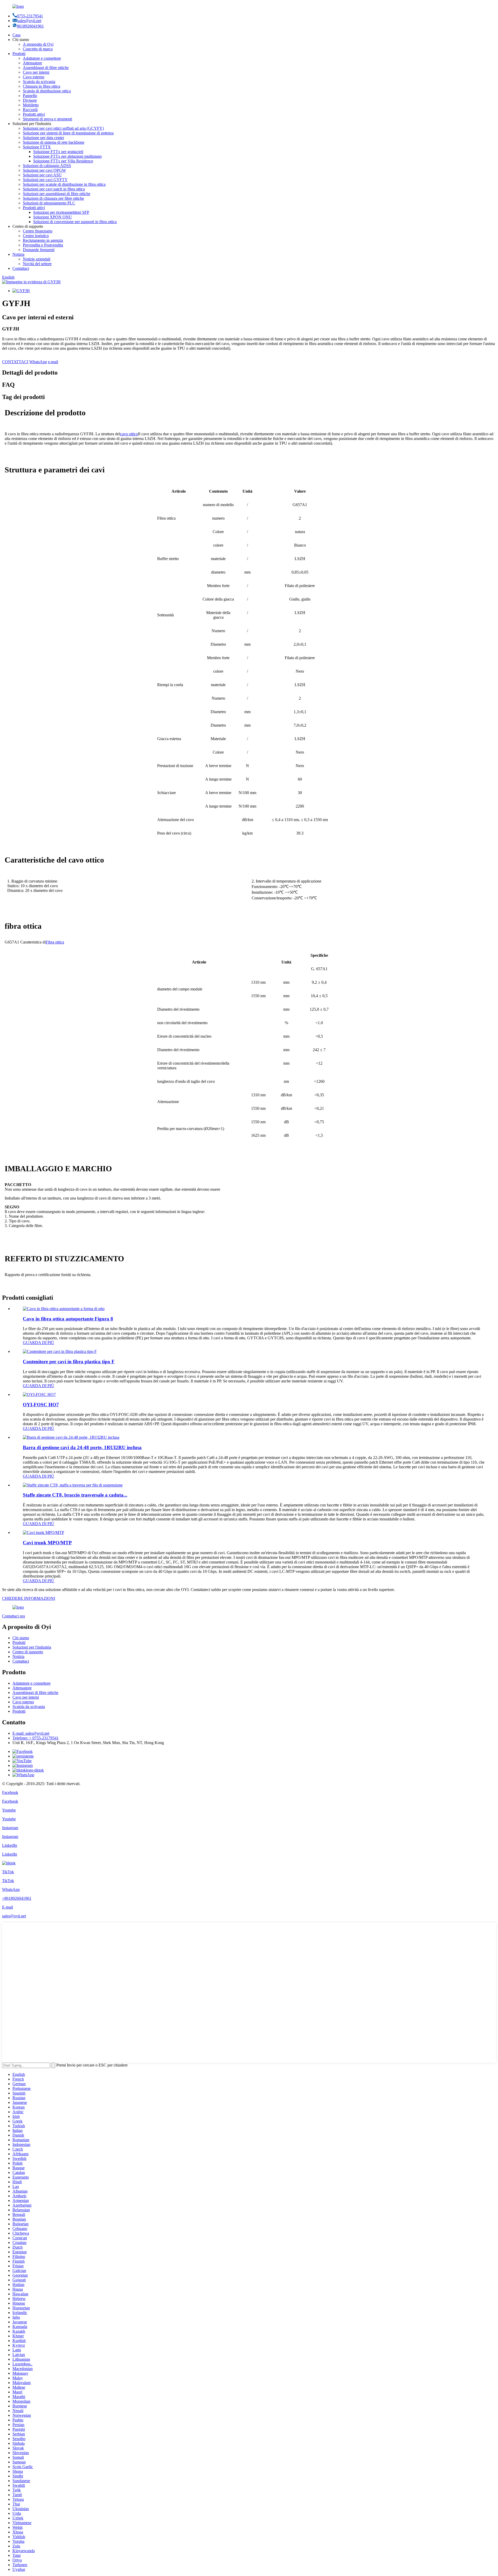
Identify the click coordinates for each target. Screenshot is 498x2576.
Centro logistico (36, 236)
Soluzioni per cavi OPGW (44, 170)
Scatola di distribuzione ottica (47, 91)
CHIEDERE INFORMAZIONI (29, 1598)
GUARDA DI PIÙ (39, 1343)
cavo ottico (129, 434)
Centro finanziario (38, 231)
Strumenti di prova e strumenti (47, 119)
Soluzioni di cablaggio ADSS (47, 166)
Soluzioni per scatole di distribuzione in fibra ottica (64, 184)
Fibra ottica (55, 942)
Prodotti (19, 54)
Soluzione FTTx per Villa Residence (63, 161)
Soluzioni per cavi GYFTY (45, 180)
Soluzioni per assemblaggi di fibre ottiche (57, 194)
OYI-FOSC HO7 (41, 1405)
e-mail (53, 362)
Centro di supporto (28, 1652)
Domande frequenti (39, 250)
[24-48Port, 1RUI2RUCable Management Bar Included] (71, 1437)
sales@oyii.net (29, 21)
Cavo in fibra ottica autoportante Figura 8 (68, 1319)
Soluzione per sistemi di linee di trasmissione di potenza (68, 133)
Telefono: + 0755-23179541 (36, 1738)
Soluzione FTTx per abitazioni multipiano (67, 156)
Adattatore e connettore (42, 58)
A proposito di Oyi (38, 44)
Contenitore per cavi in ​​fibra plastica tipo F (69, 1362)
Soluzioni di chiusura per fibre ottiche (53, 198)
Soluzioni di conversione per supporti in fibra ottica (75, 222)
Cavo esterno (34, 77)
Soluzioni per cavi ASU (42, 175)
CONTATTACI (15, 362)
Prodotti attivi (34, 114)
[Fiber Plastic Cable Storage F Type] (60, 1351)
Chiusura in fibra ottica (41, 86)
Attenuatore (32, 63)
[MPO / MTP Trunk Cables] (43, 1532)
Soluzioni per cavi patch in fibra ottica (54, 189)
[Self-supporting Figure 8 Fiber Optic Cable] (64, 1309)
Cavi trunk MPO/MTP (47, 1543)
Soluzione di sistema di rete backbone (54, 142)
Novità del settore (37, 264)
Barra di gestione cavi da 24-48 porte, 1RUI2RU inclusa (82, 1447)
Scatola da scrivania (39, 82)
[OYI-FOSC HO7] (39, 1394)
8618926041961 (30, 26)
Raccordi (30, 110)
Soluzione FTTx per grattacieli (58, 152)
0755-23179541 (30, 16)
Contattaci (21, 268)
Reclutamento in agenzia (43, 240)
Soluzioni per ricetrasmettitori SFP (61, 212)
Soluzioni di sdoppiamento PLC (49, 203)
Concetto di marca (38, 49)
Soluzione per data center (43, 138)
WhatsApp (38, 362)
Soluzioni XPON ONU (53, 217)
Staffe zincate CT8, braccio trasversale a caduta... (75, 1495)
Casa (16, 35)
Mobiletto (31, 105)
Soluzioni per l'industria (32, 1647)
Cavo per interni (36, 72)
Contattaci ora (13, 1616)
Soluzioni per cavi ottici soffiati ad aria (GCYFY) (63, 128)
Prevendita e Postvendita (43, 245)
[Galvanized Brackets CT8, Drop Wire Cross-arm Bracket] (73, 1485)
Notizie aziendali (37, 259)
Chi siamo (21, 1638)
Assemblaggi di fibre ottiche (46, 68)
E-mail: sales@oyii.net (31, 1733)
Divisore (30, 100)
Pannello (30, 96)
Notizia (18, 254)
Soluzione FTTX (37, 147)
